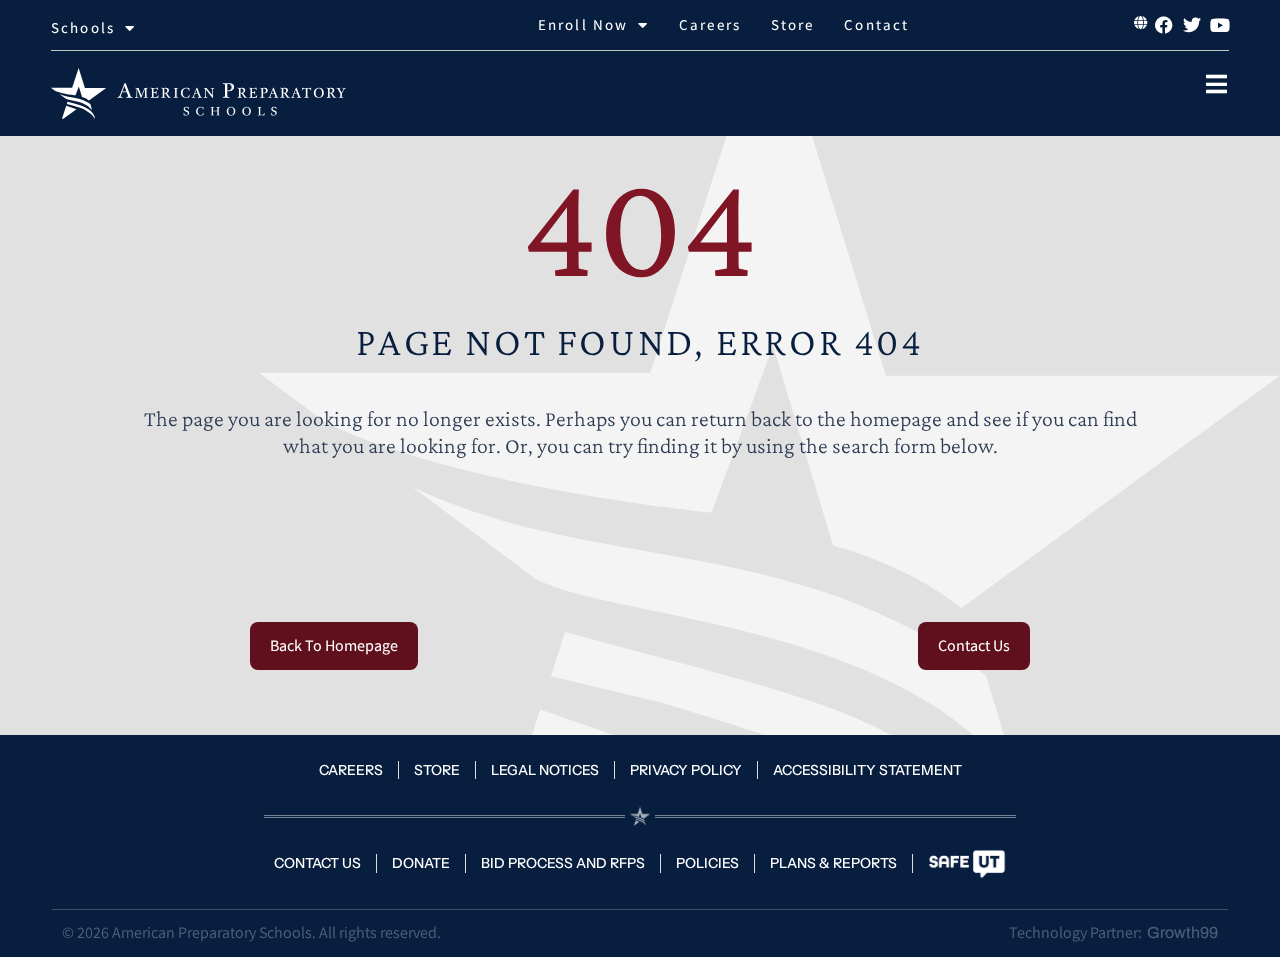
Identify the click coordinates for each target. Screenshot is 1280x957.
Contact (876, 24)
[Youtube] (1220, 25)
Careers (710, 24)
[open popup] (1217, 84)
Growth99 (1182, 932)
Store (793, 24)
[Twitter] (1192, 25)
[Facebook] (1164, 25)
